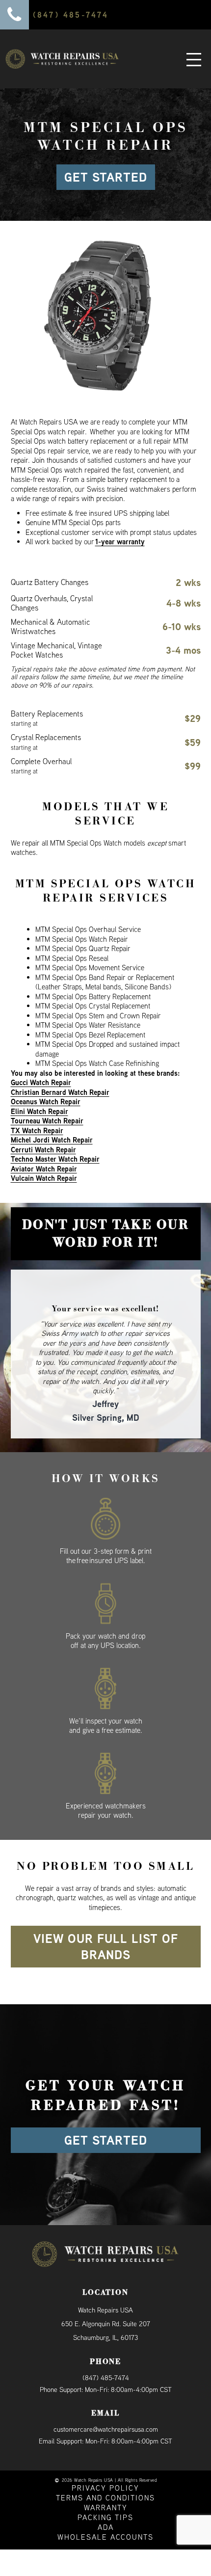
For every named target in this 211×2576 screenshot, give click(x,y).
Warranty (106, 2489)
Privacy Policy (105, 2470)
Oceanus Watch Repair (46, 1102)
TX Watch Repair (37, 1130)
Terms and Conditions (105, 2480)
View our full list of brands (106, 1928)
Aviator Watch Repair (44, 1169)
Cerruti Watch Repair (43, 1150)
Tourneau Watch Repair (47, 1121)
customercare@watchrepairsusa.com (106, 2411)
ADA (106, 2509)
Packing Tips (105, 2499)
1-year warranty (120, 542)
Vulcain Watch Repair (44, 1178)
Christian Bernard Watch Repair (60, 1092)
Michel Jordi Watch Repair (52, 1140)
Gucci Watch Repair (41, 1082)
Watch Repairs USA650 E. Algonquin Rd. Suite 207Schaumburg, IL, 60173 (106, 2306)
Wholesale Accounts (105, 2519)
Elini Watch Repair (40, 1111)
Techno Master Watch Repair (55, 1159)
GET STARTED (106, 177)
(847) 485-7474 (106, 2360)
